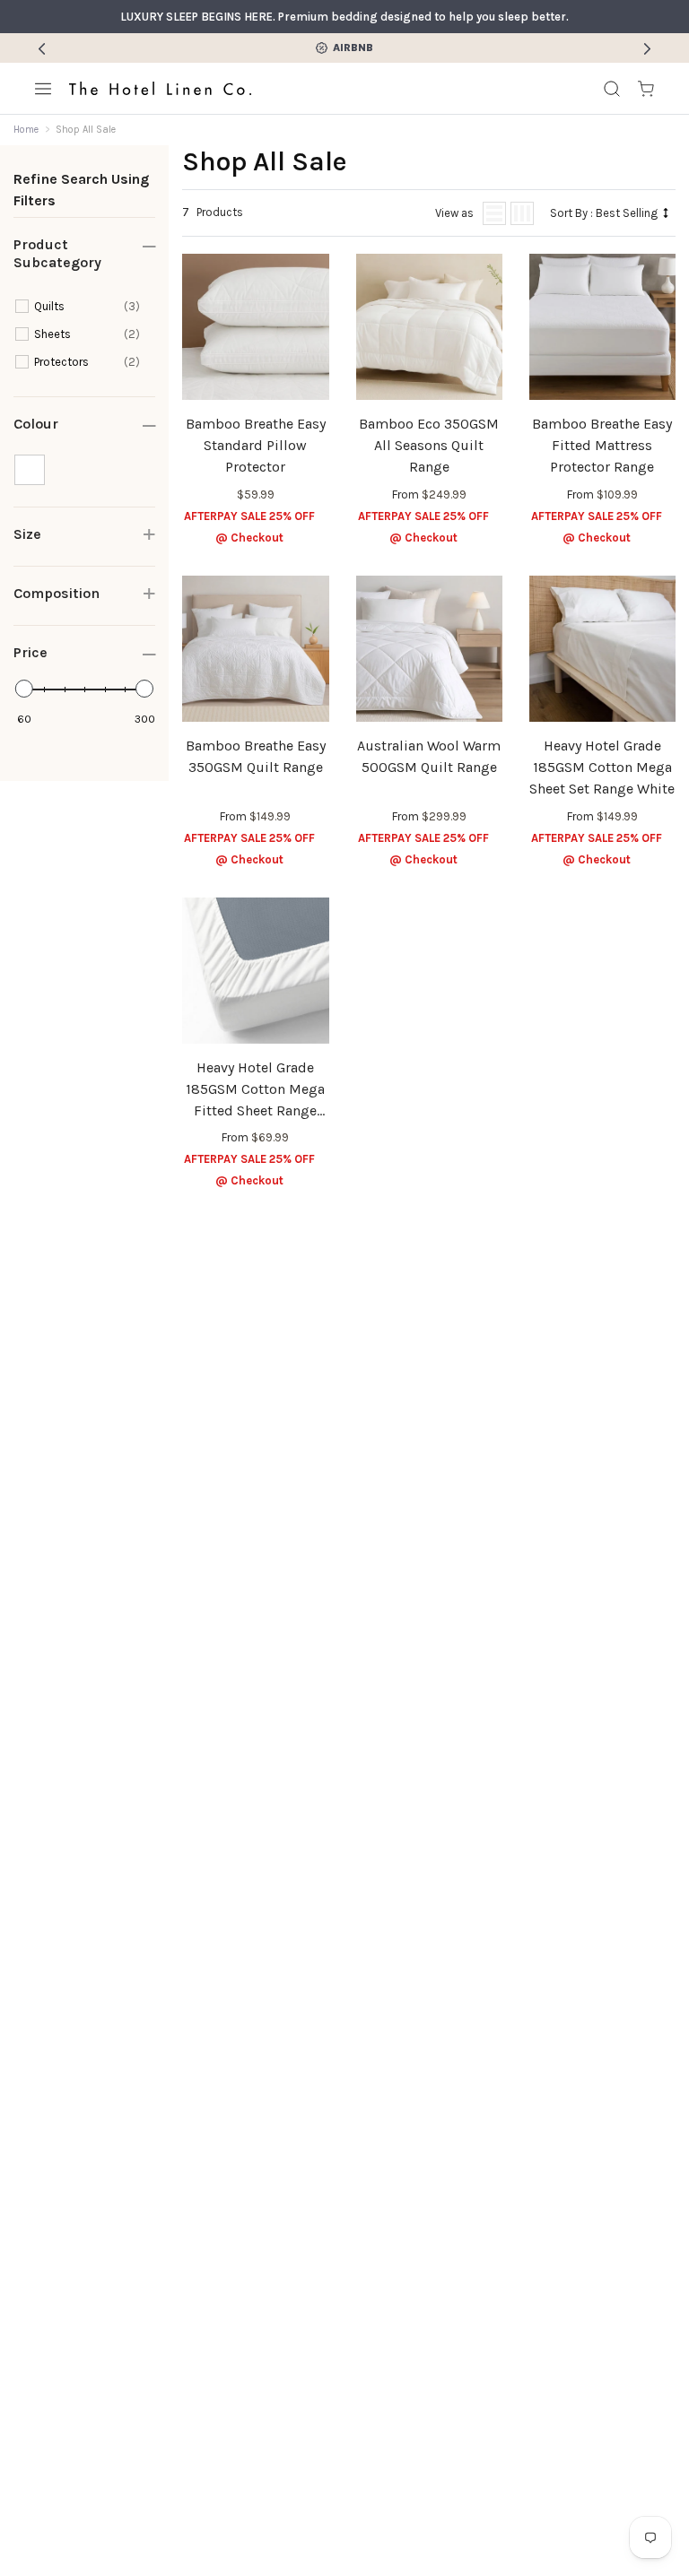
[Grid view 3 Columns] (522, 213)
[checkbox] (87, 307)
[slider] (24, 689)
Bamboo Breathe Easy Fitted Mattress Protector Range (602, 445)
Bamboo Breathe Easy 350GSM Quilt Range (256, 756)
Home (26, 130)
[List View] (494, 213)
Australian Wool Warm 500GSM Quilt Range (429, 756)
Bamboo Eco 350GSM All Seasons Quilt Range (429, 445)
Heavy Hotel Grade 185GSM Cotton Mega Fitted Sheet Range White (255, 1090)
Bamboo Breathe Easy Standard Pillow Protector (256, 445)
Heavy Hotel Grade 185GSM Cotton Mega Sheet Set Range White (602, 767)
